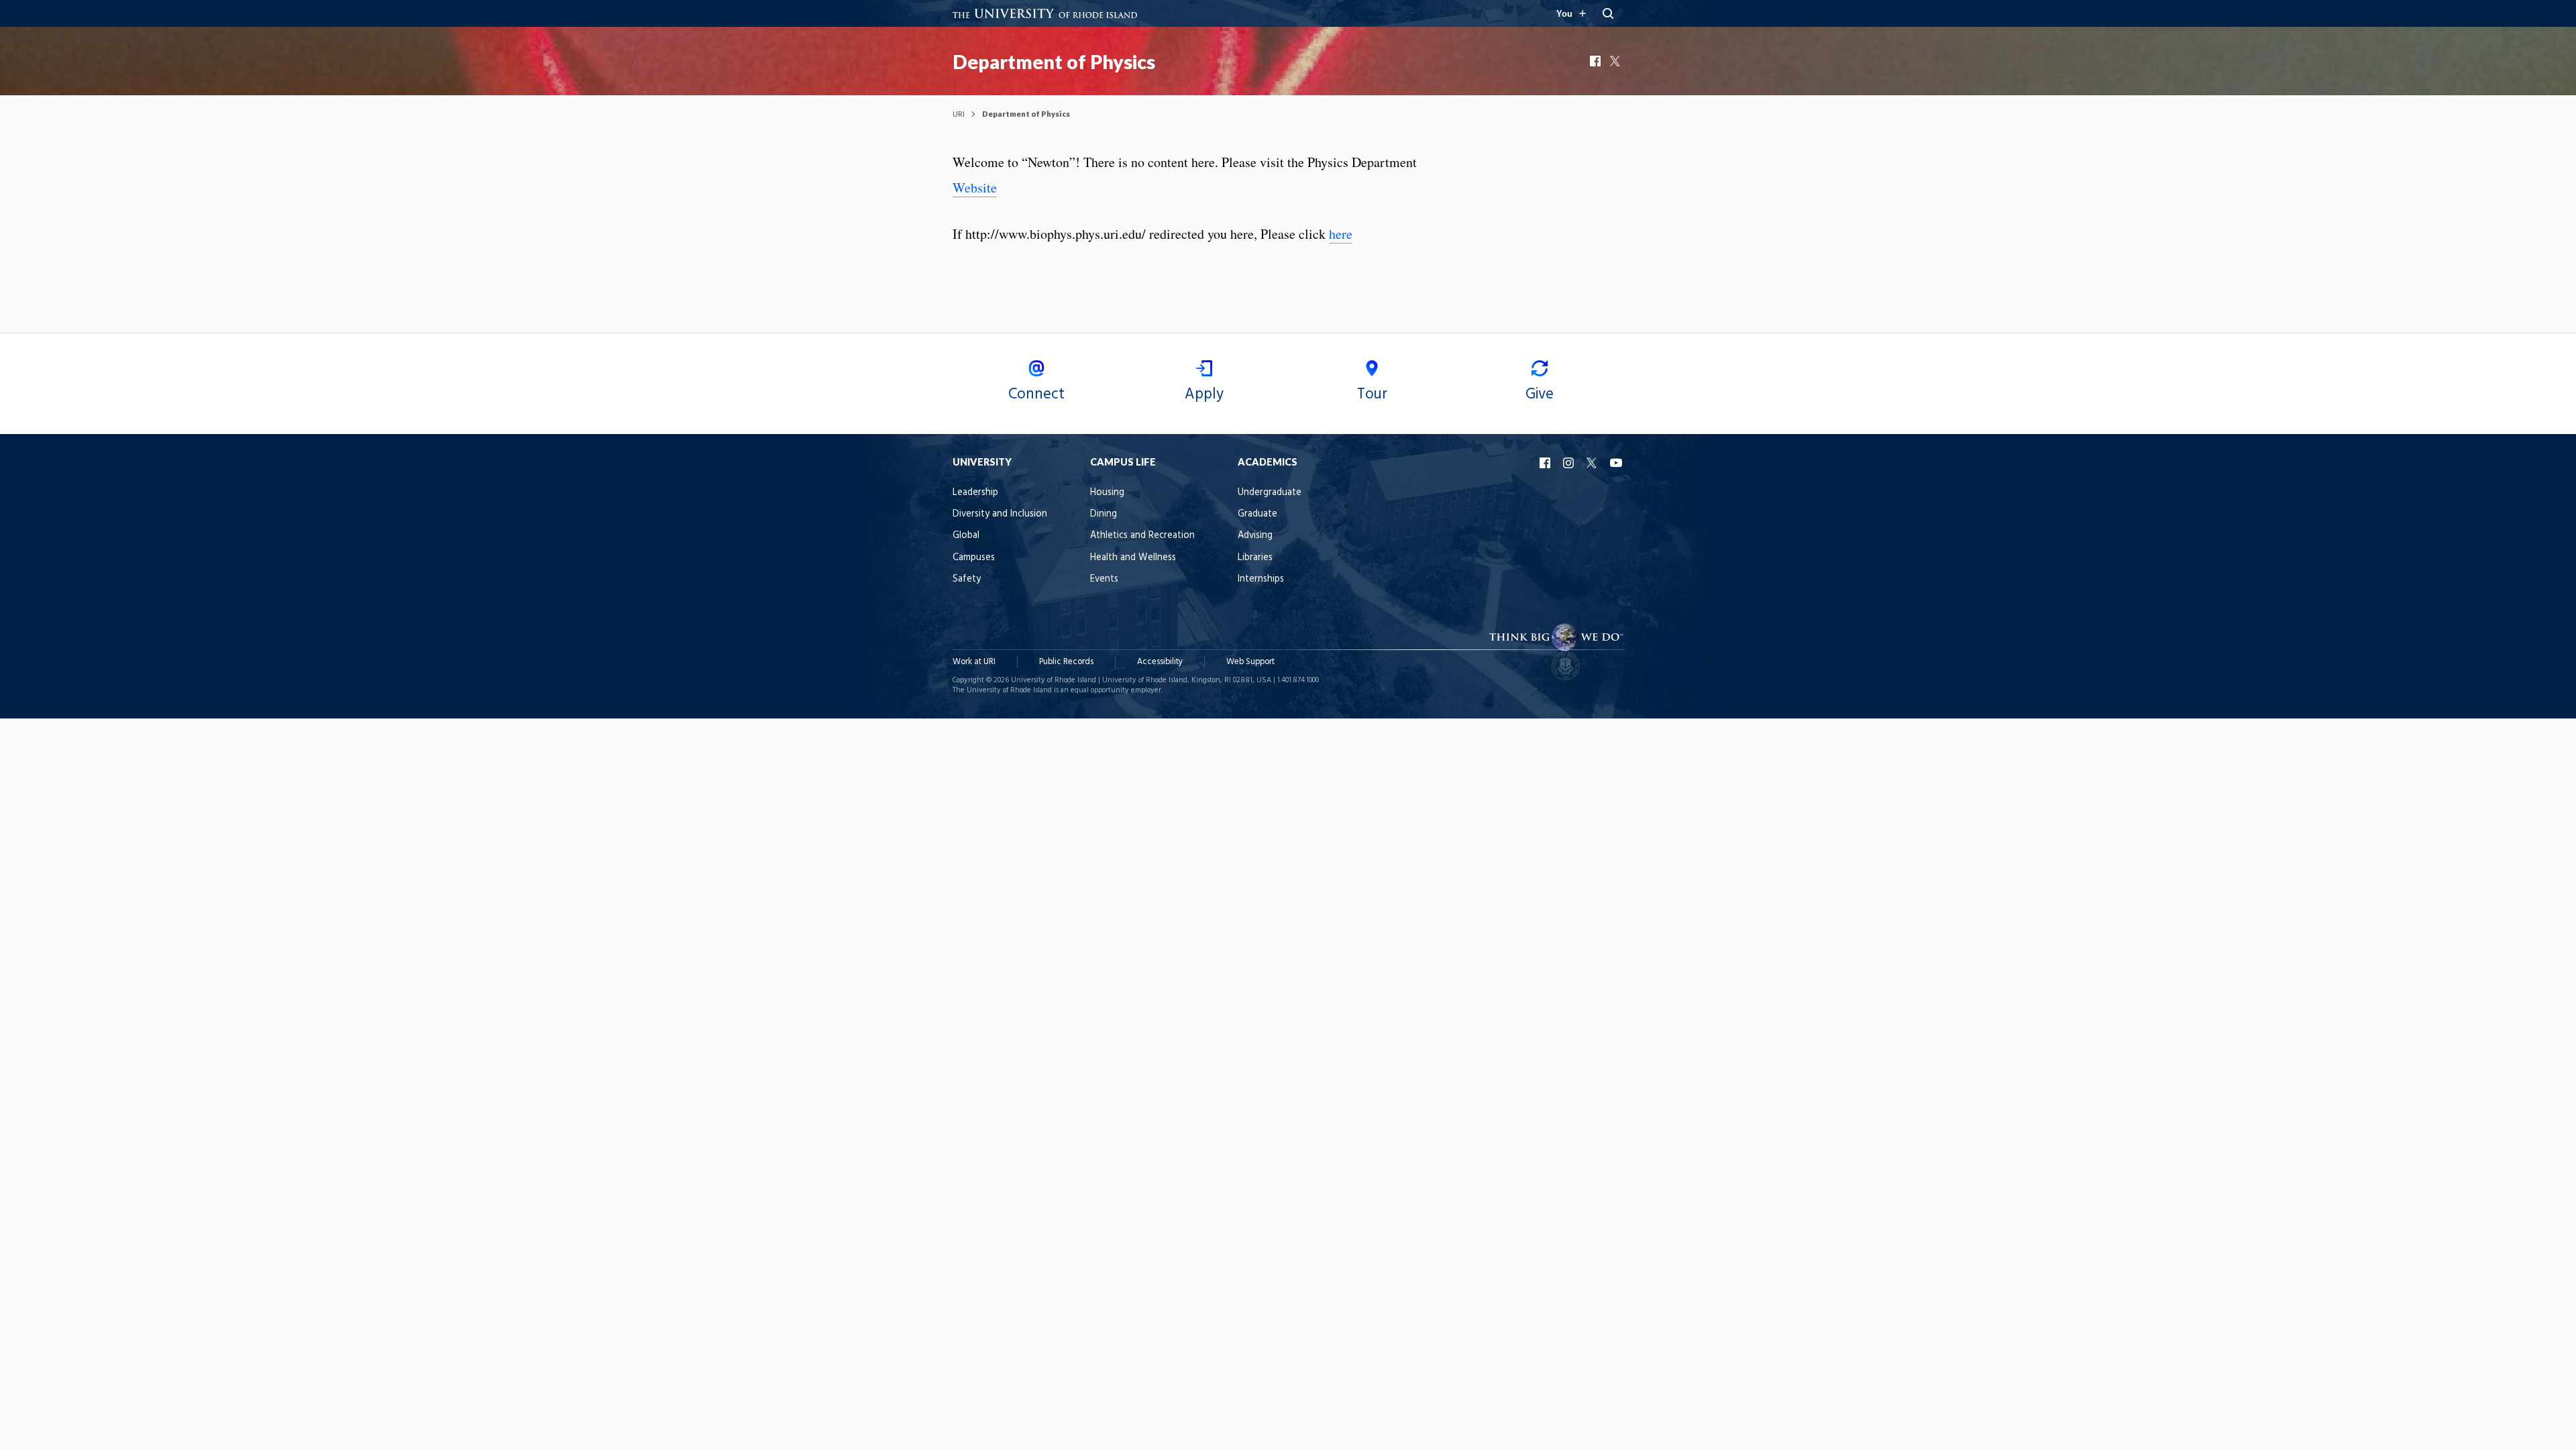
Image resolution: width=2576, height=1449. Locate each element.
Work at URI (974, 662)
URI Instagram (1570, 463)
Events (1104, 579)
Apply (1204, 394)
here (1341, 234)
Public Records (1066, 662)
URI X (1593, 463)
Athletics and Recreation (1142, 536)
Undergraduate (1270, 493)
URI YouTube (1617, 463)
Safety (967, 579)
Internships (1261, 579)
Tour (1372, 394)
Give (1540, 394)
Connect (1036, 394)
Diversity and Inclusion (1000, 514)
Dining (1104, 514)
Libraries (1255, 558)
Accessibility (1160, 662)
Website (975, 187)
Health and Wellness (1133, 558)
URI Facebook (1546, 463)
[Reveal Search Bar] (1608, 13)
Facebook (1597, 61)
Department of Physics (1054, 62)
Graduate (1257, 514)
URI (959, 114)
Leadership (975, 493)
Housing (1107, 493)
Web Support (1250, 662)
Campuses (974, 558)
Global (966, 536)
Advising (1255, 536)
